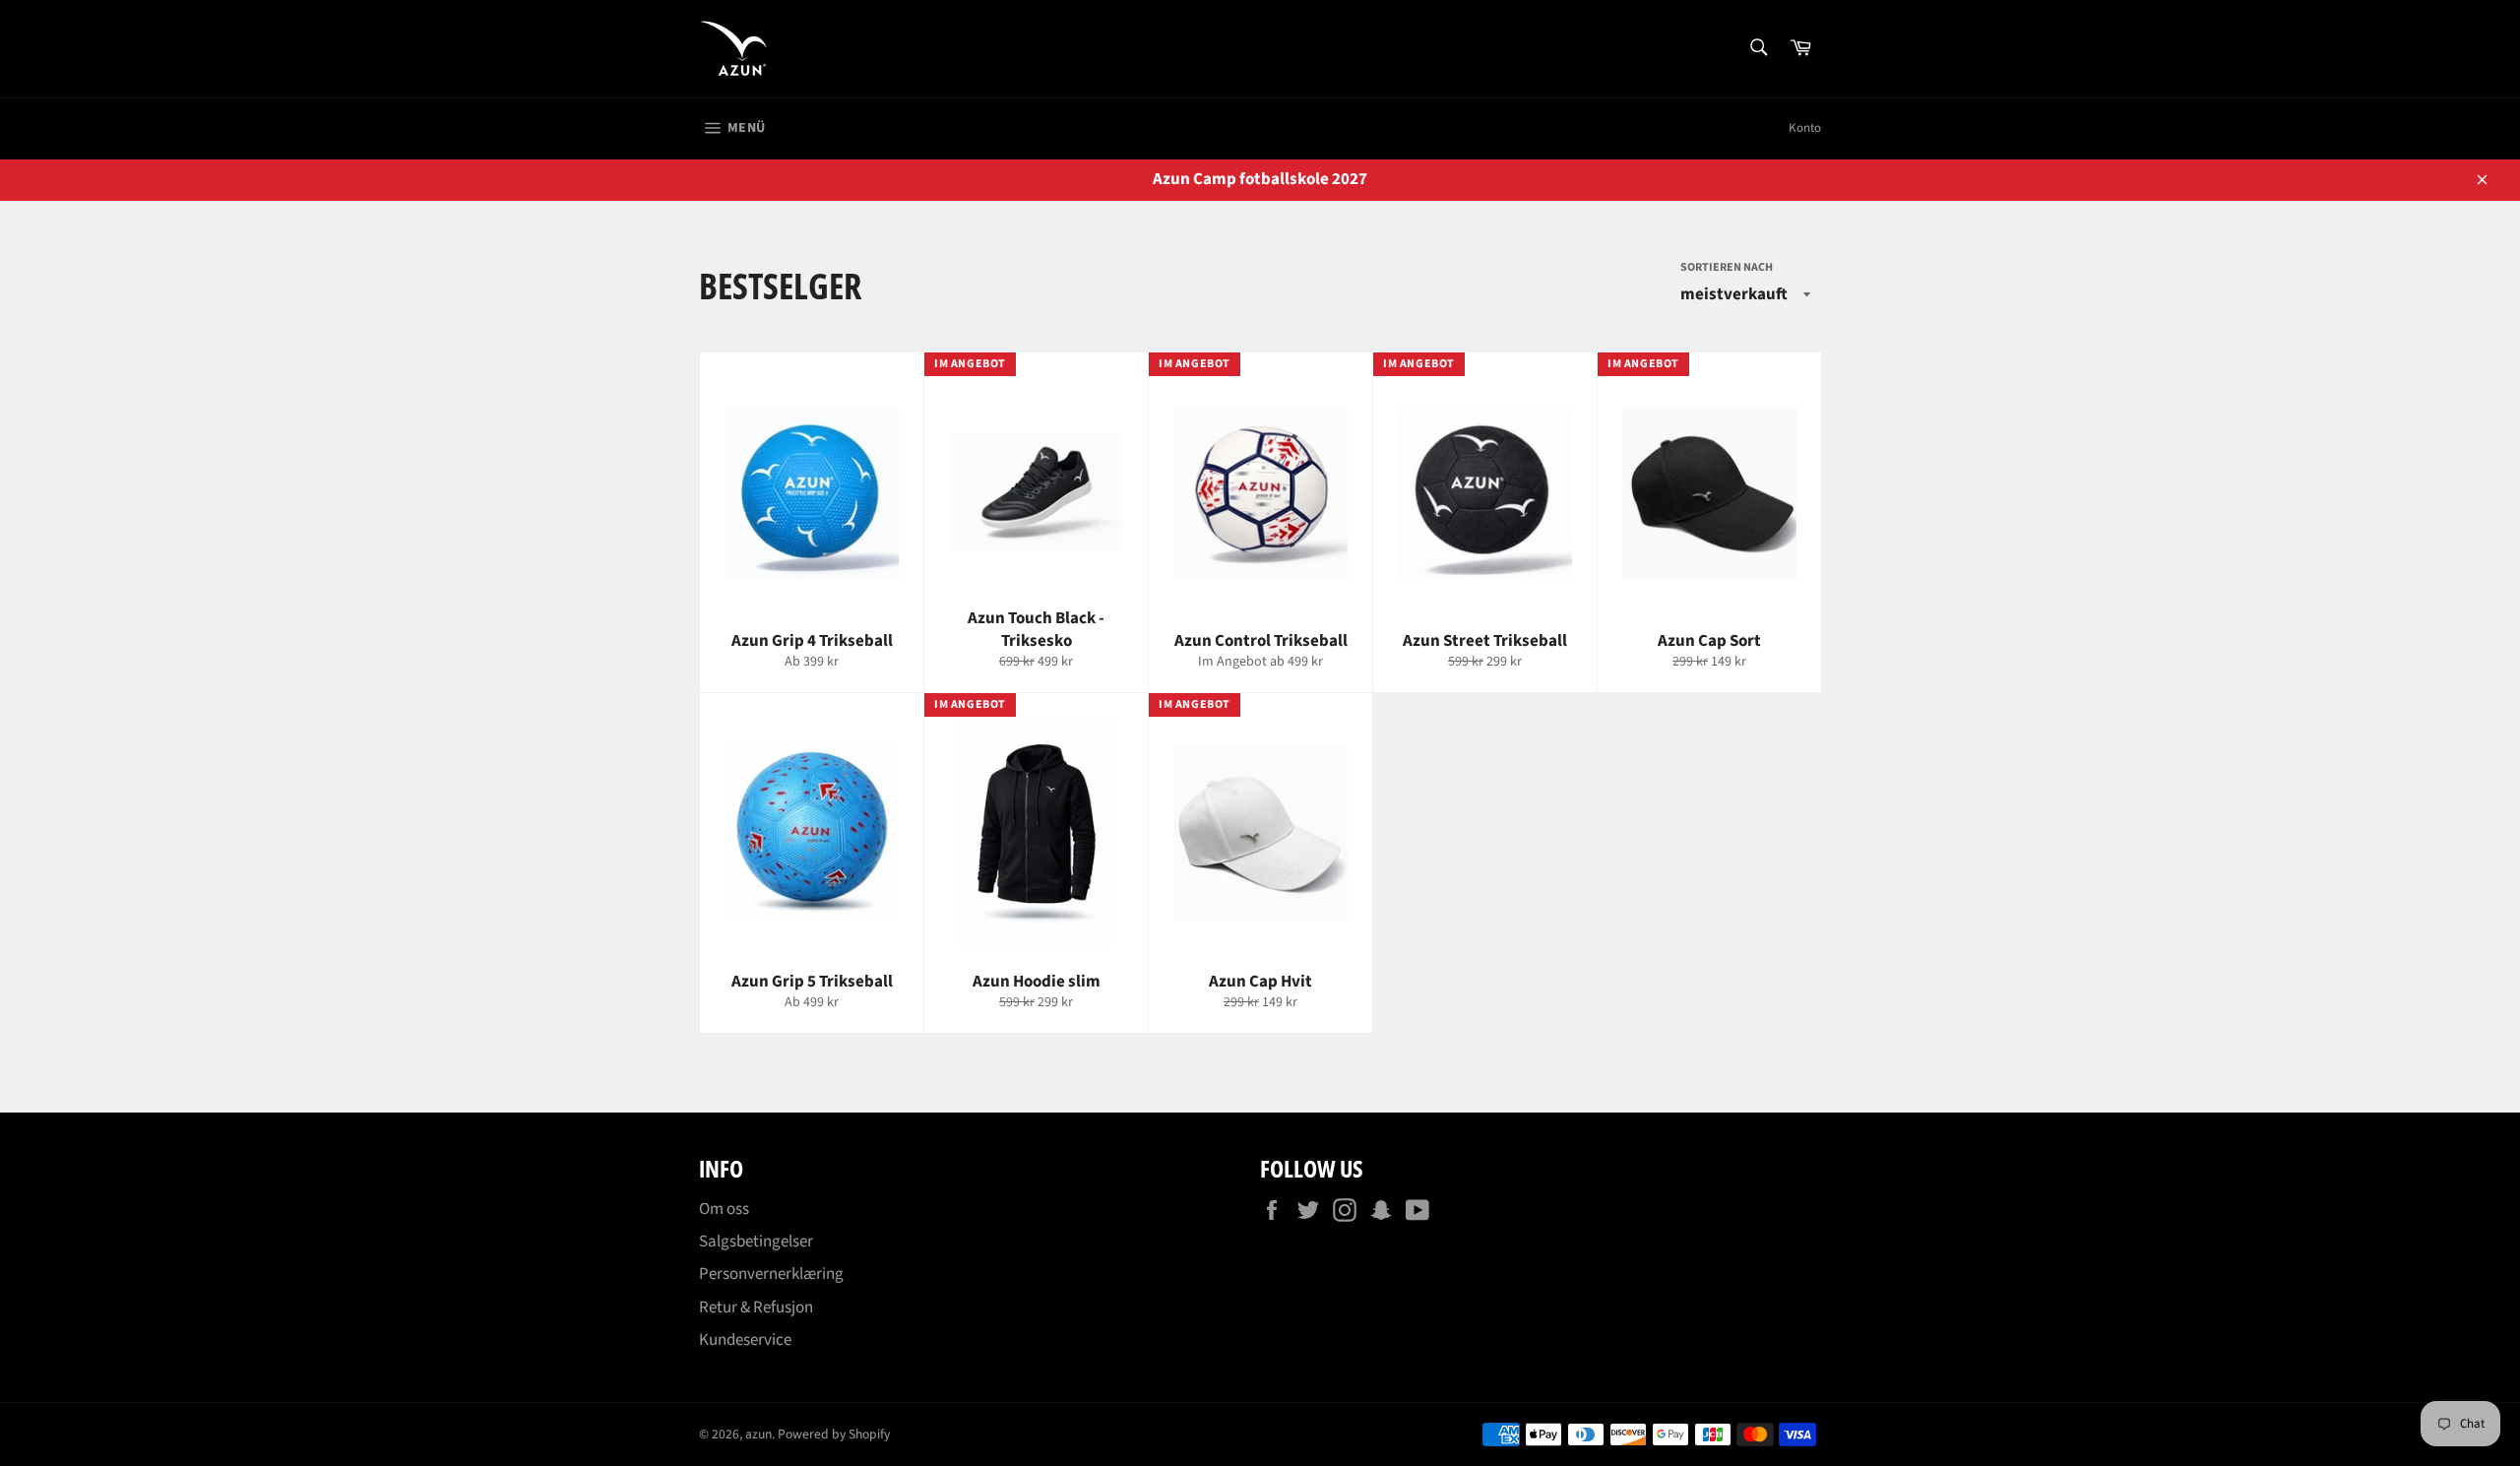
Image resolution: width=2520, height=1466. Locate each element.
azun (758, 1434)
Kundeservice (745, 1340)
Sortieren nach (1727, 268)
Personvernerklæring (771, 1274)
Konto (1805, 128)
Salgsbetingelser (756, 1242)
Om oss (724, 1209)
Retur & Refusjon (756, 1307)
